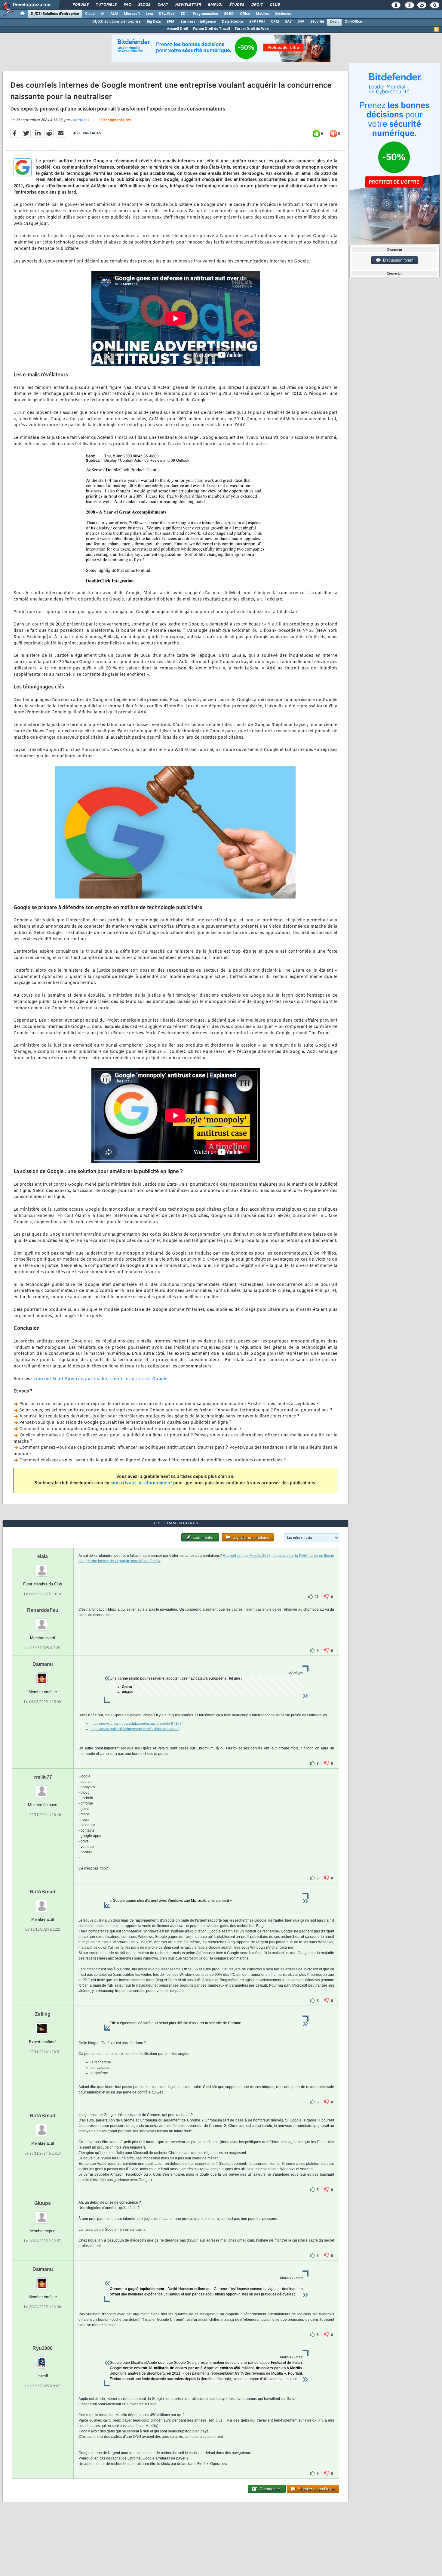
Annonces (80, 120)
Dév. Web (167, 14)
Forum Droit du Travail (212, 29)
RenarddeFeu (43, 1610)
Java (149, 14)
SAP (301, 22)
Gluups (43, 2203)
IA (103, 14)
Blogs (144, 5)
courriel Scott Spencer (58, 1379)
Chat (163, 5)
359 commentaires (115, 120)
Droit (257, 5)
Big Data (154, 22)
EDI (184, 14)
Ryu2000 (43, 2348)
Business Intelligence (198, 22)
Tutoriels (106, 5)
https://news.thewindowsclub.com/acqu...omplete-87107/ (137, 1724)
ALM (114, 14)
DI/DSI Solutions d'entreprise (55, 14)
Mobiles (262, 14)
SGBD (229, 14)
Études (236, 5)
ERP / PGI (257, 22)
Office (245, 14)
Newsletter (188, 5)
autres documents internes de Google (126, 1379)
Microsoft (132, 14)
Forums (80, 5)
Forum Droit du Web (252, 29)
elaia (43, 1556)
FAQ (127, 5)
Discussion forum (397, 260)
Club (275, 5)
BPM (170, 22)
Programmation (205, 14)
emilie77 (43, 1777)
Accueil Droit (178, 29)
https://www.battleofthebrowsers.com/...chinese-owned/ (135, 1729)
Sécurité (317, 22)
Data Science (233, 22)
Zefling (43, 2014)
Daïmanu (43, 1664)
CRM (275, 22)
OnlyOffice (353, 22)
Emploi (215, 5)
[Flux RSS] (437, 29)
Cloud (90, 14)
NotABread (43, 1892)
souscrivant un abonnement (141, 1483)
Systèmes (283, 14)
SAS (288, 22)
